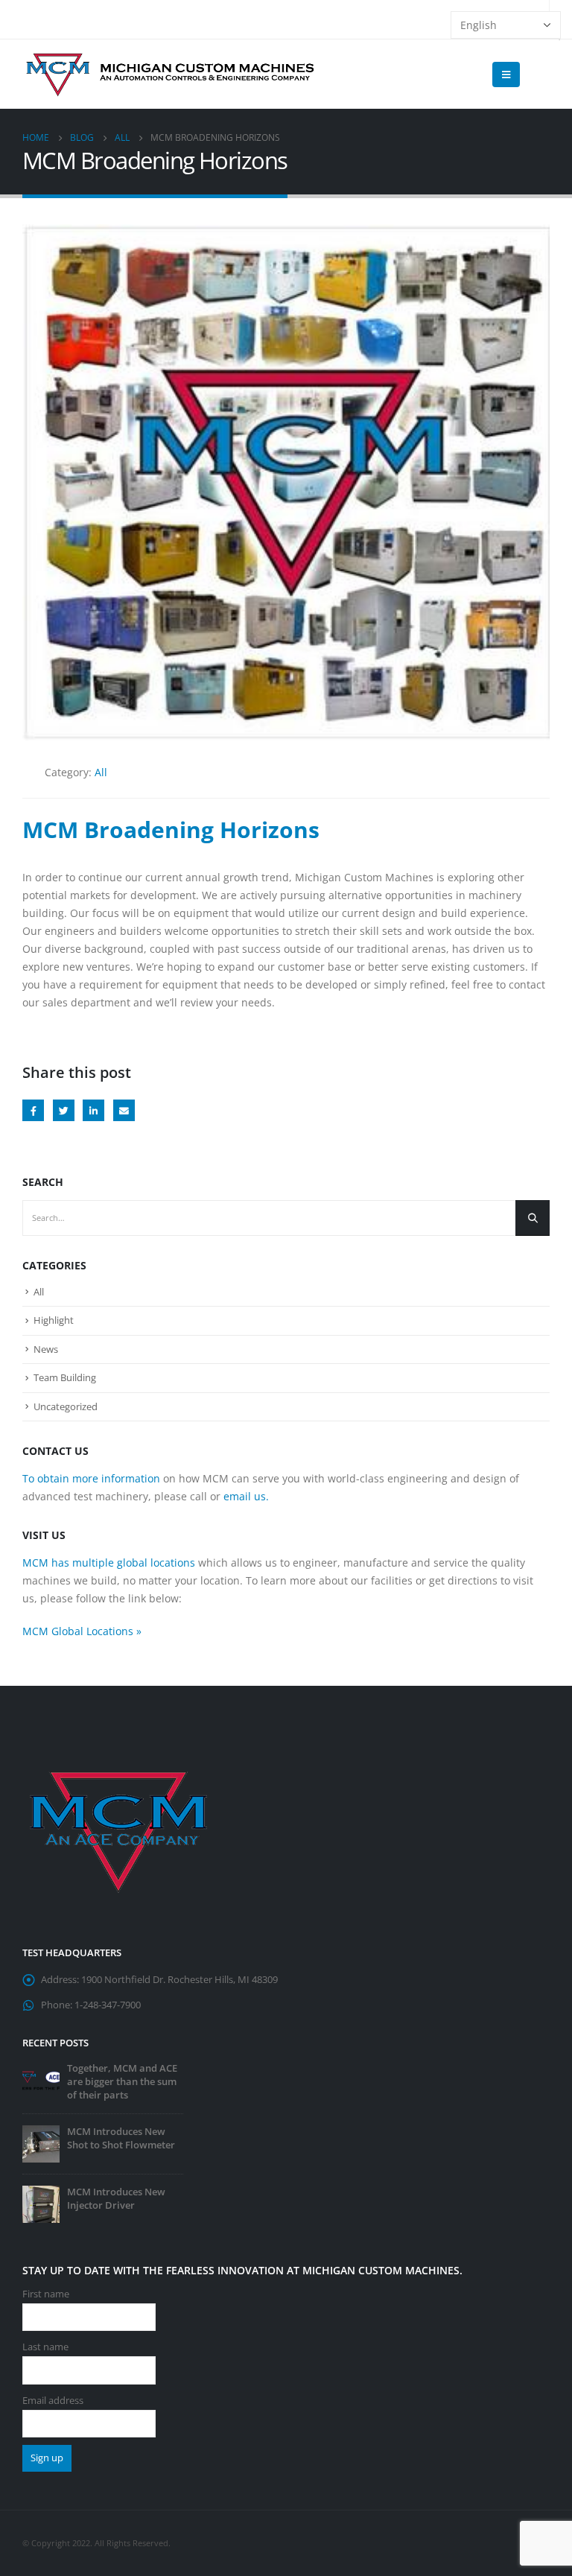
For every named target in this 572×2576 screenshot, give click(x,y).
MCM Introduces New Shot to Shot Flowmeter (121, 2138)
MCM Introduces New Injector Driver (116, 2199)
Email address (53, 2401)
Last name (45, 2347)
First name (46, 2294)
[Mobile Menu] (506, 74)
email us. (246, 1496)
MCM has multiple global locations (109, 1563)
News (46, 1349)
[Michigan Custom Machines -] (171, 74)
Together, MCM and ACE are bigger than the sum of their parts (122, 2082)
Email (124, 1110)
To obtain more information (91, 1478)
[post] (41, 2079)
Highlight (54, 1320)
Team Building (65, 1377)
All (101, 772)
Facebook (33, 1110)
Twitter (64, 1110)
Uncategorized (66, 1406)
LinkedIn (93, 1110)
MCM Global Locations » (82, 1631)
